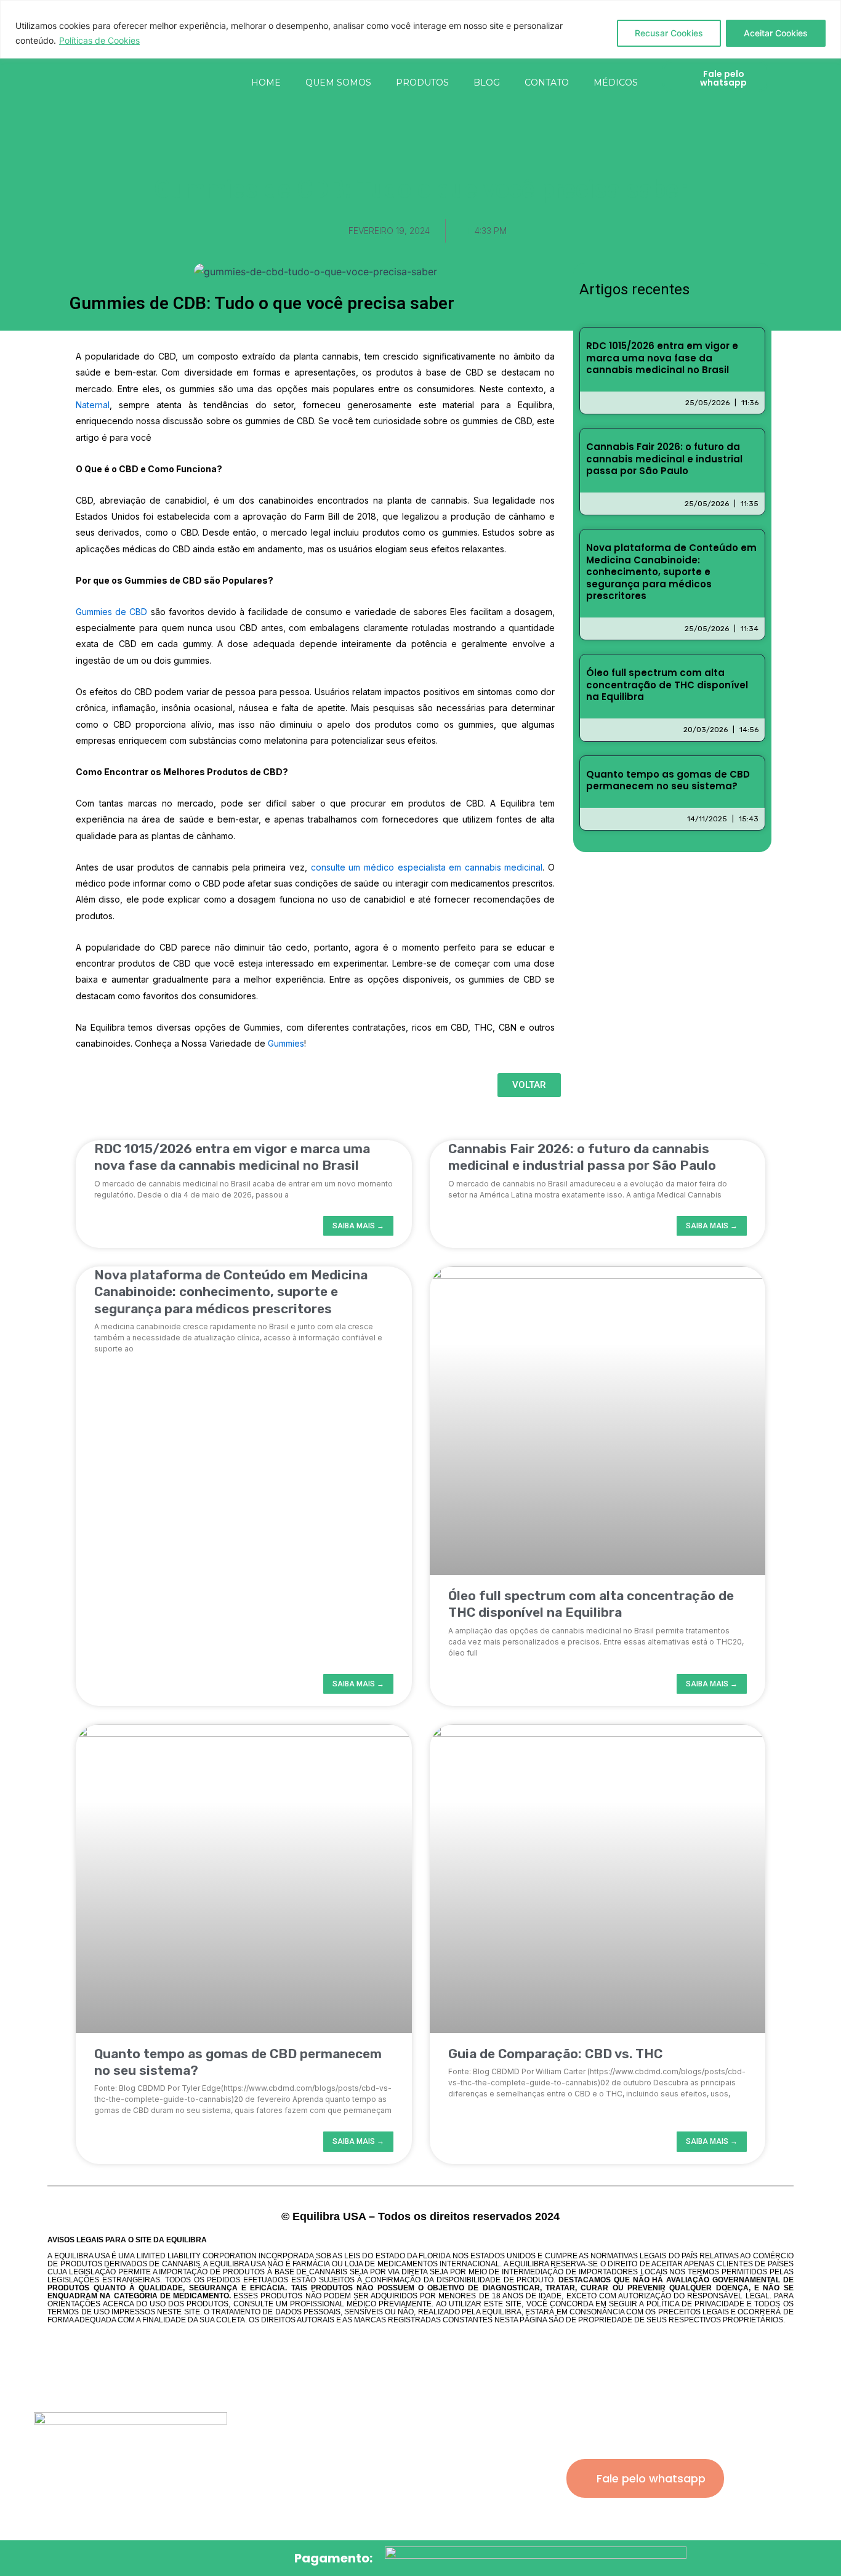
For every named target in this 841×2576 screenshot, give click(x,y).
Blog (487, 83)
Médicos (616, 83)
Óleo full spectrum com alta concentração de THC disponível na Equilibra (667, 685)
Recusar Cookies (669, 33)
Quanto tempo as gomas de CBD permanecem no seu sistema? (668, 780)
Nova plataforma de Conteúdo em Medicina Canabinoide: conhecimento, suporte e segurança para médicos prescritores (671, 572)
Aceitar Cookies (776, 33)
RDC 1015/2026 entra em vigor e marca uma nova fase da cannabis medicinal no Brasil (662, 358)
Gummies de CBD (111, 612)
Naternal (93, 405)
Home (266, 83)
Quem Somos (338, 83)
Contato (547, 83)
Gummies (286, 1043)
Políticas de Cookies (99, 40)
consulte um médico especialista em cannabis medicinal (425, 867)
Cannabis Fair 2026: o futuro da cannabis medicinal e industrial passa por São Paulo (664, 459)
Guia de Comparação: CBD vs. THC (555, 2054)
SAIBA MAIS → (358, 1226)
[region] (420, 29)
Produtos (422, 83)
